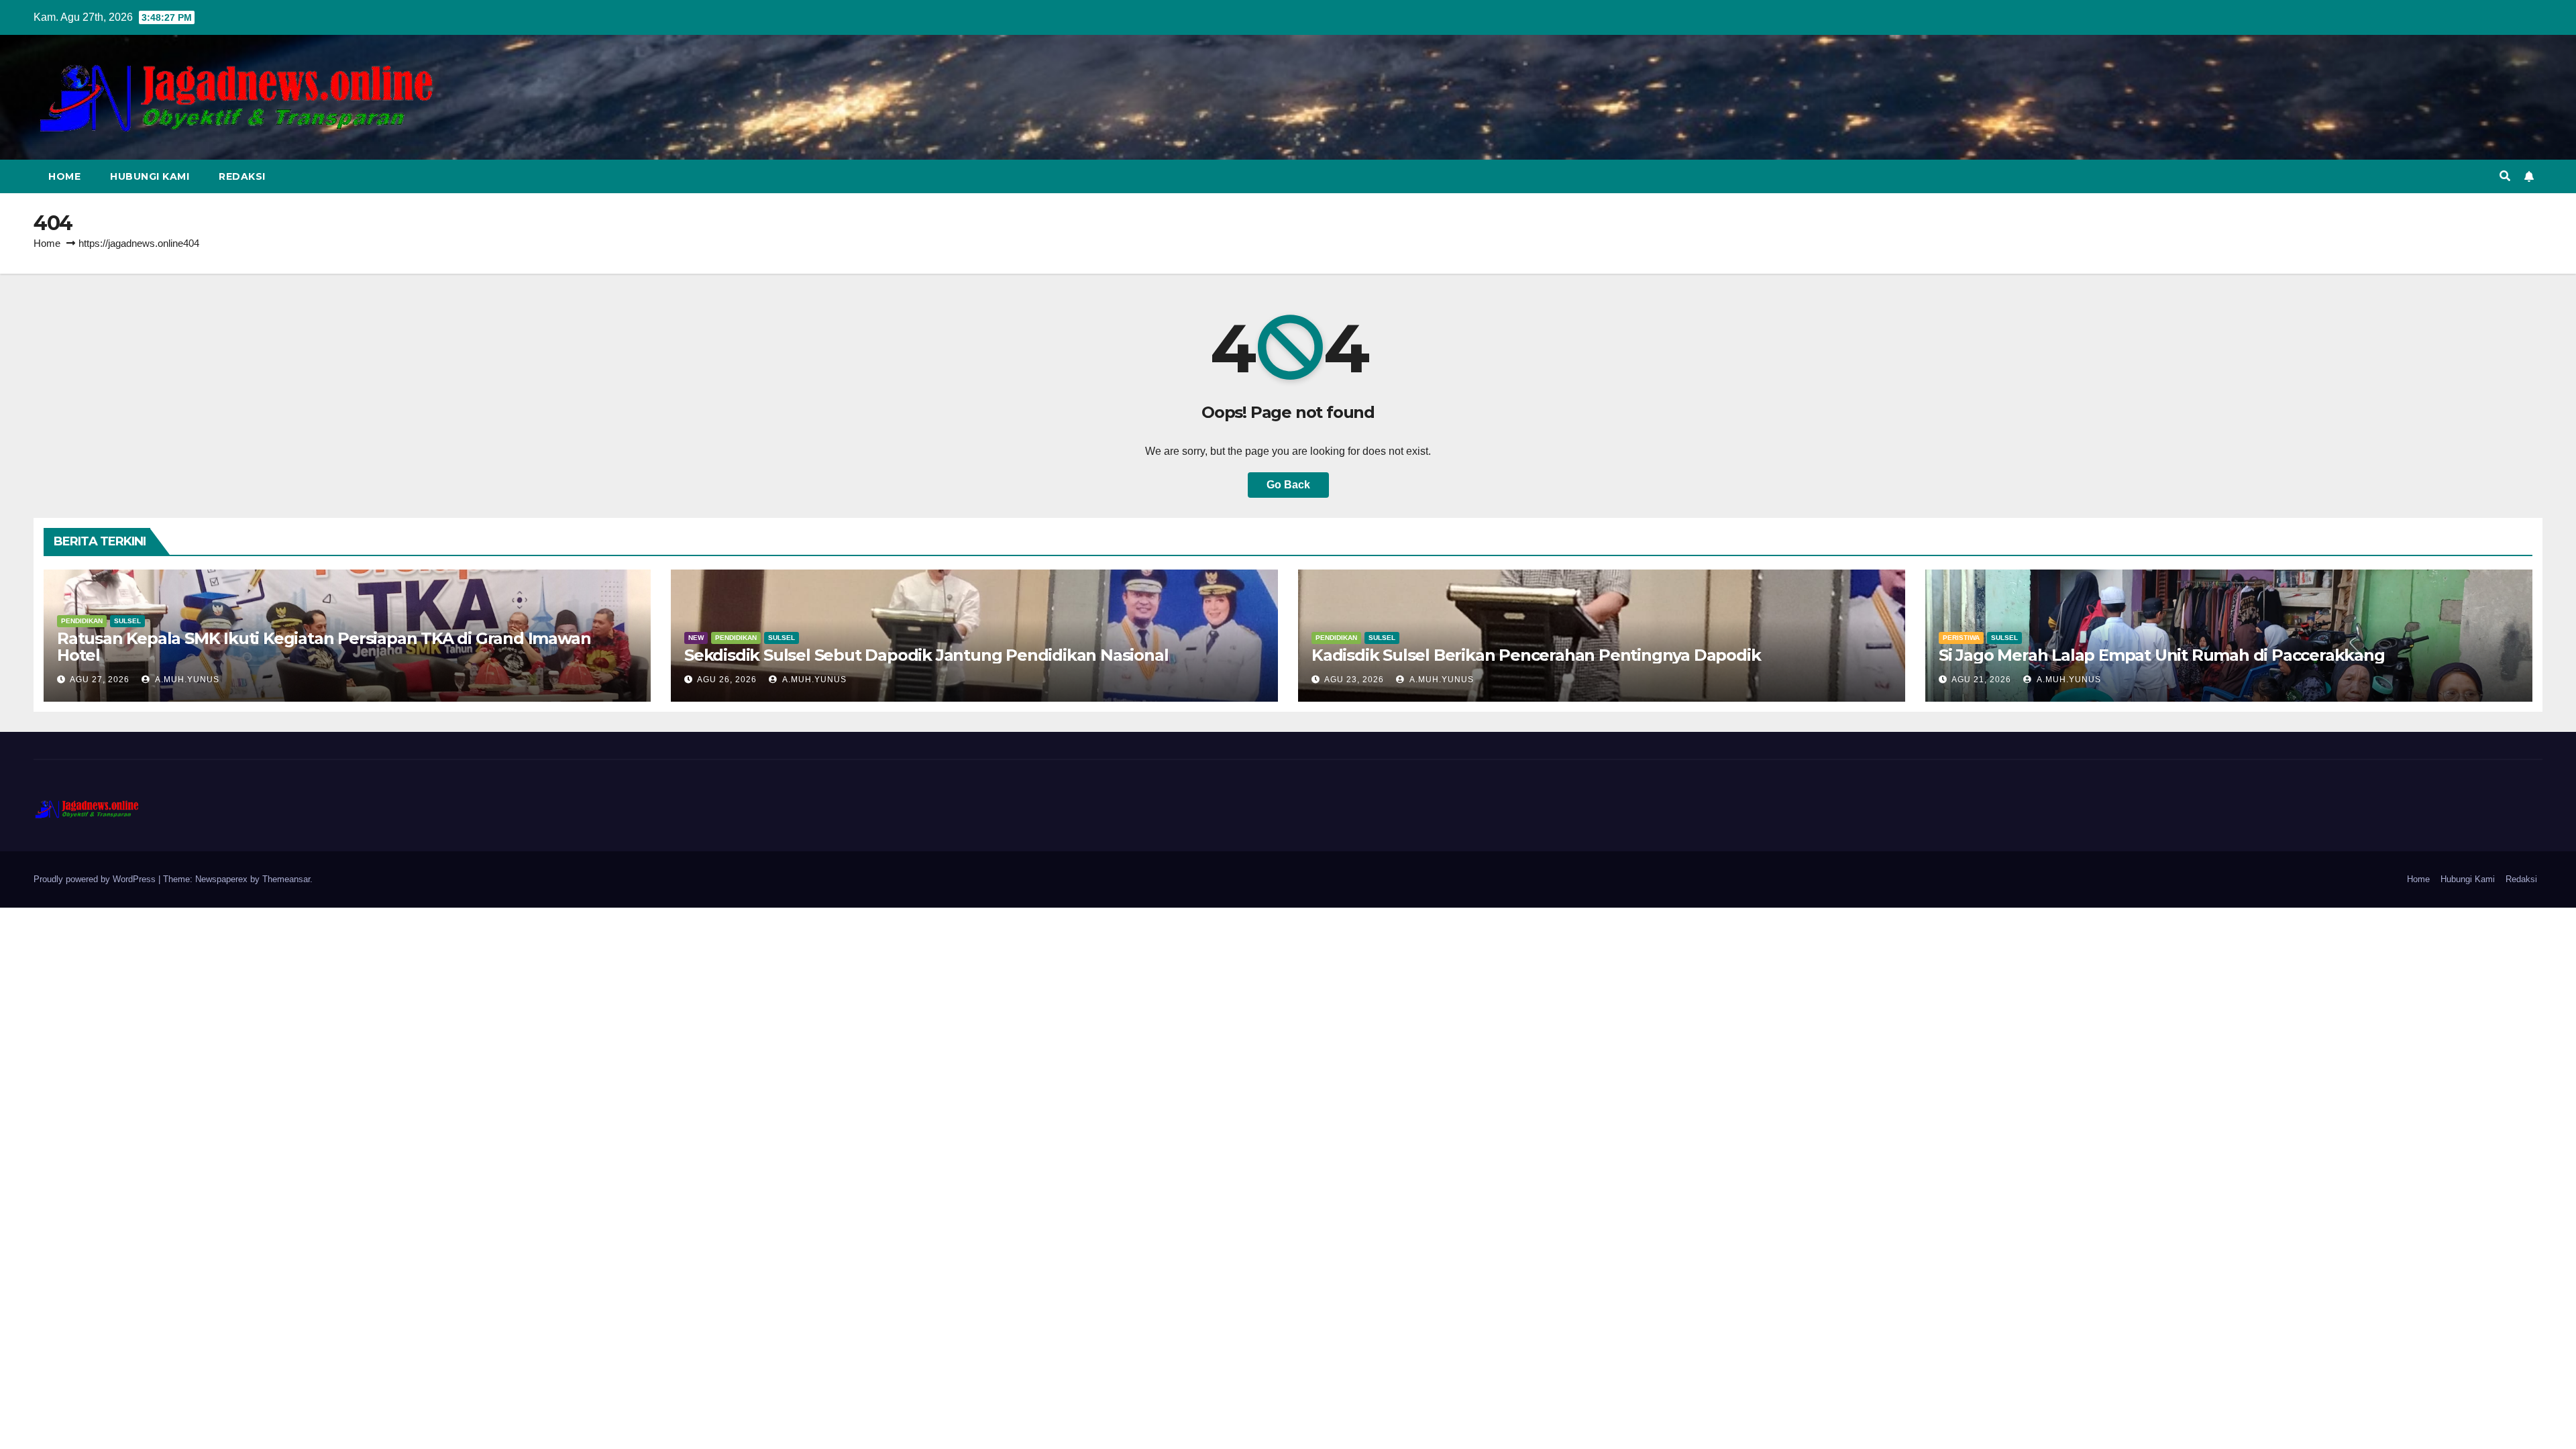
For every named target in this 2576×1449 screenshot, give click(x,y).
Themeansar (286, 879)
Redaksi (242, 176)
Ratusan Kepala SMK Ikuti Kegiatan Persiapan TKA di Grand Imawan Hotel (324, 647)
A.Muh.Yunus (186, 680)
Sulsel (127, 621)
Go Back (1288, 485)
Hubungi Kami (150, 176)
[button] (2505, 176)
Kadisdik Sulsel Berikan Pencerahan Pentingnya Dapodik (1536, 655)
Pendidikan (82, 621)
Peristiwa (1961, 638)
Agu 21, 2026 (1981, 680)
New (696, 638)
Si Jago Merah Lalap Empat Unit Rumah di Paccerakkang (2162, 655)
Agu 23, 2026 (1354, 680)
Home (64, 176)
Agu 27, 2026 (100, 680)
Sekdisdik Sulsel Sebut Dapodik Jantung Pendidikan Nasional (926, 655)
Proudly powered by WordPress (96, 879)
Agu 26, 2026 (727, 680)
